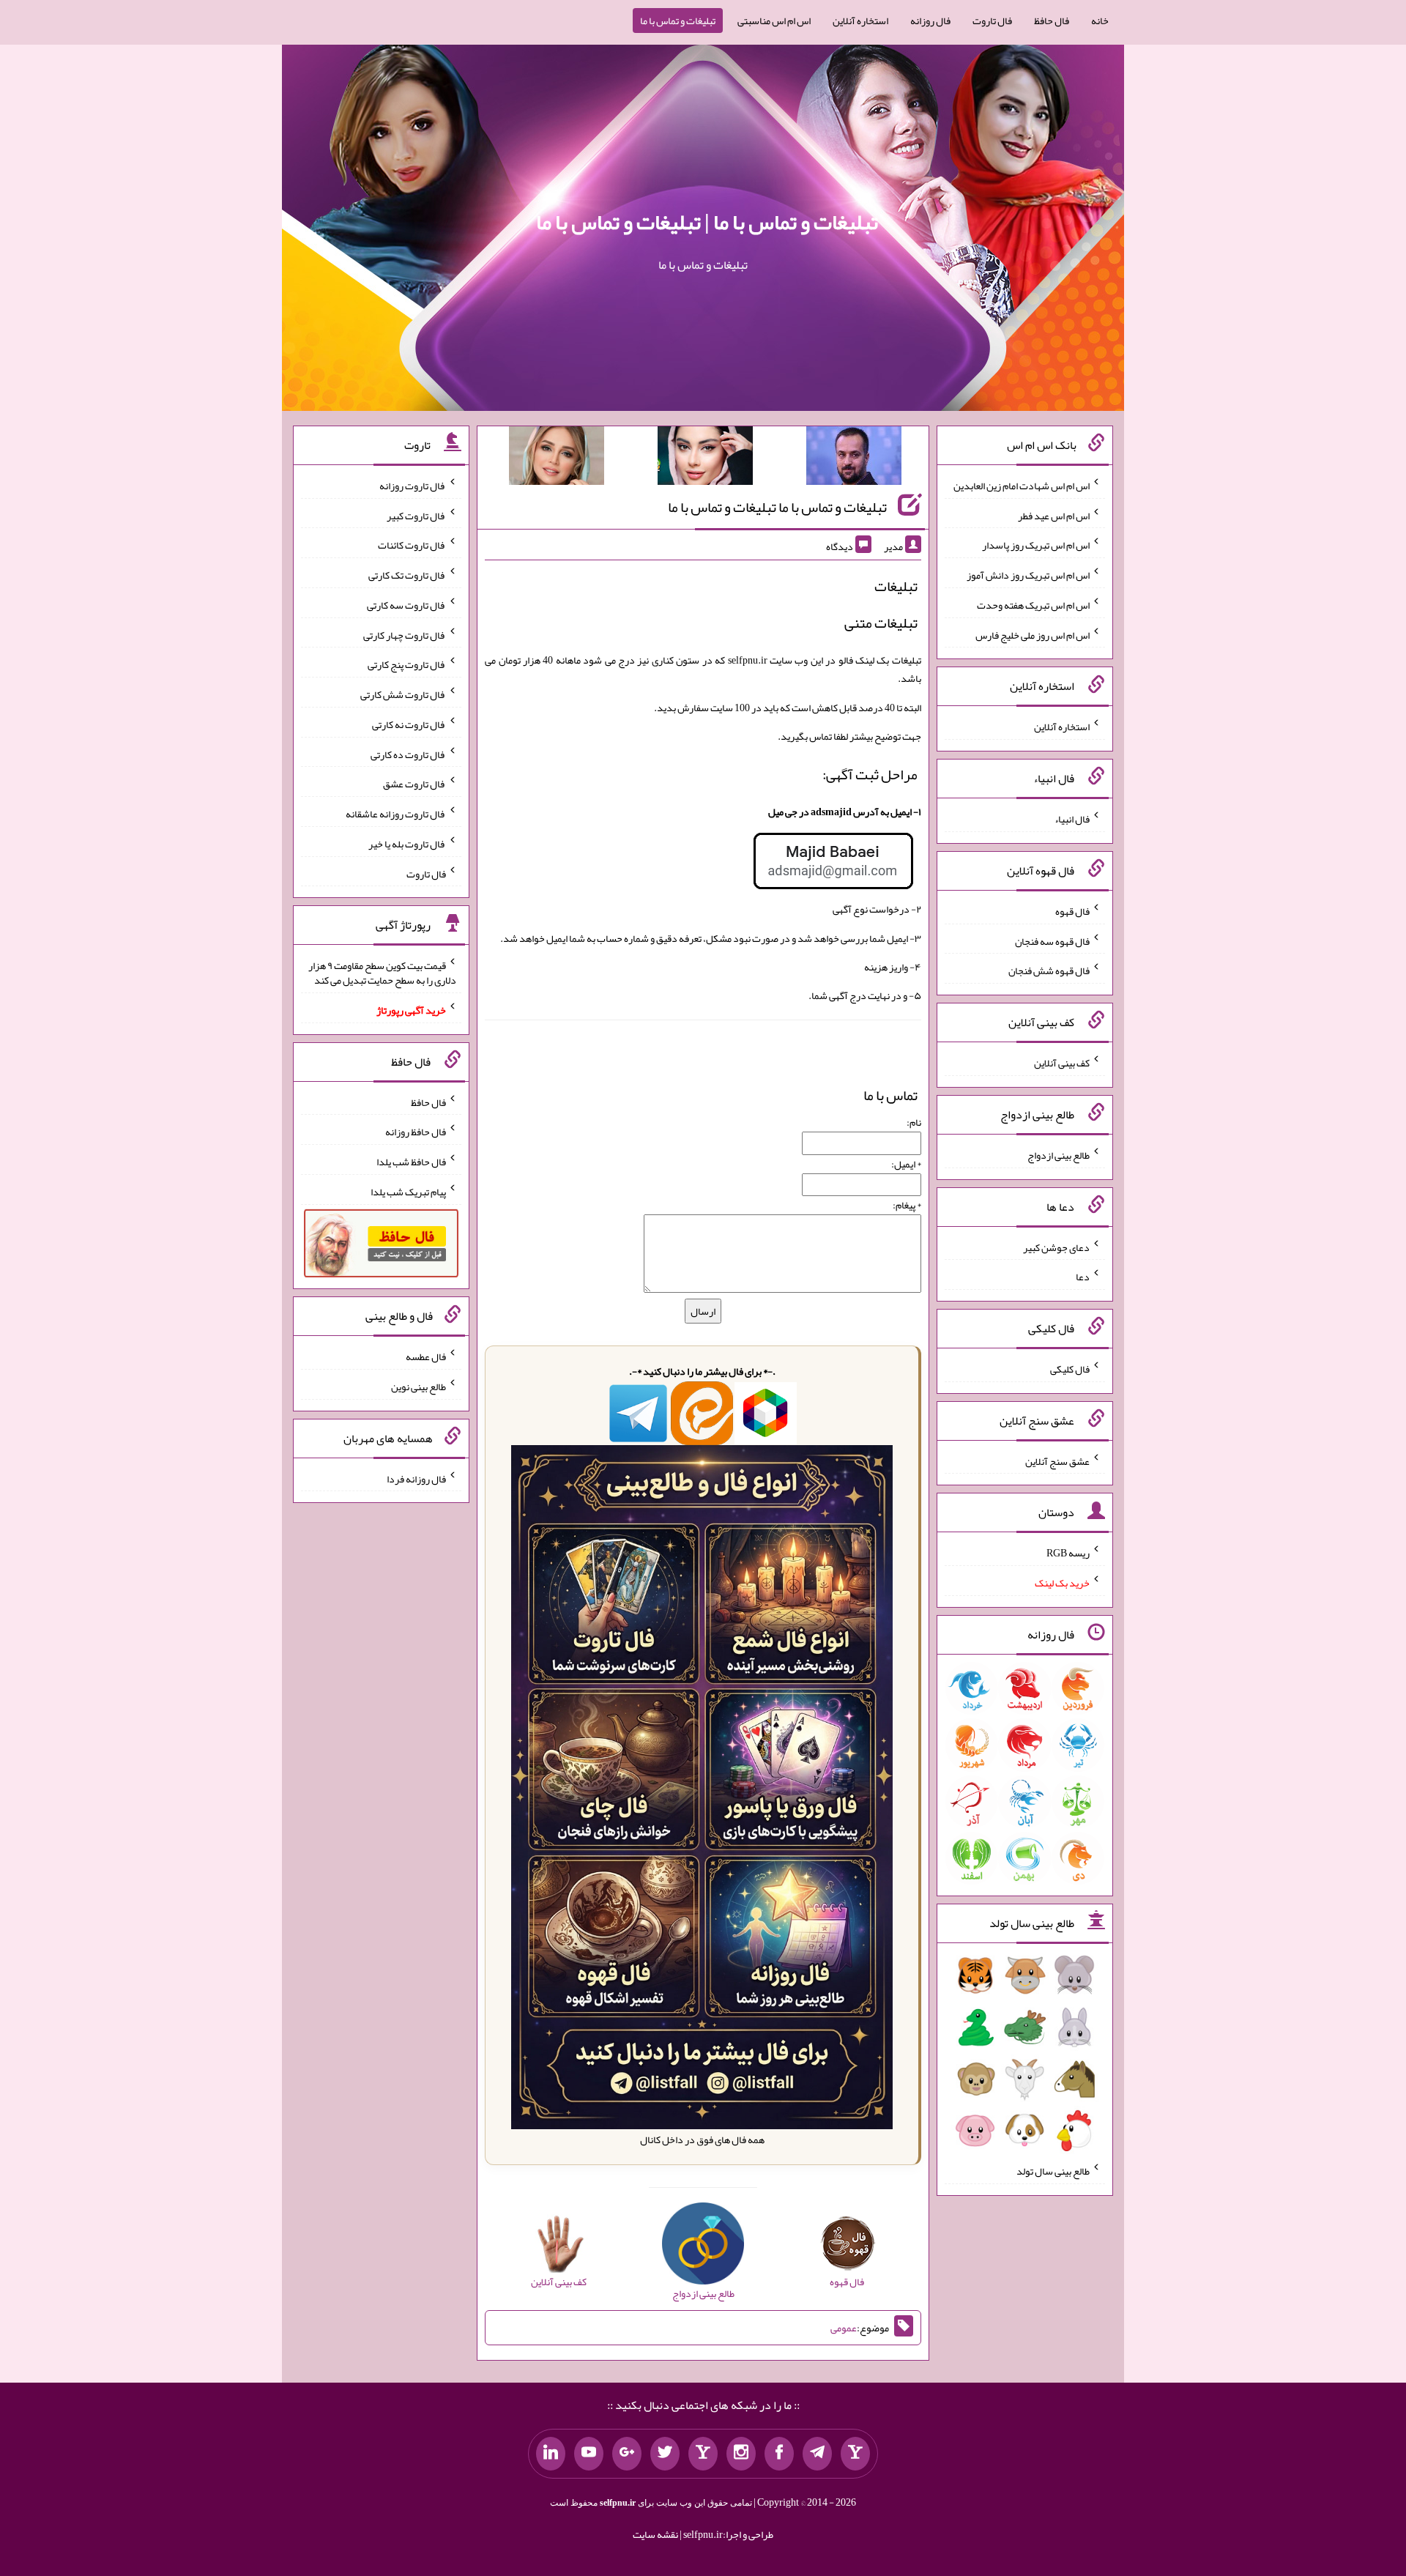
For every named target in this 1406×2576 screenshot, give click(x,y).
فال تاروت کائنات (412, 545)
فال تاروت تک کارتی (407, 575)
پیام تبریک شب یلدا (408, 1192)
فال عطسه (426, 1356)
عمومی (844, 2328)
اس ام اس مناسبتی (774, 21)
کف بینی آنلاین (1062, 1063)
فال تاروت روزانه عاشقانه (396, 814)
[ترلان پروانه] (705, 459)
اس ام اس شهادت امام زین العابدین (1022, 486)
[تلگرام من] (817, 2454)
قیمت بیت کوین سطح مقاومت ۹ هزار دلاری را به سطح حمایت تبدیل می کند (382, 973)
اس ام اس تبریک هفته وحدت (1033, 605)
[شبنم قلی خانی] (557, 459)
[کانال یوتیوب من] (589, 2454)
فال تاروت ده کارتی (408, 754)
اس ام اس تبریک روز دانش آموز (1028, 575)
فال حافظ (1052, 21)
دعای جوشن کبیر (1056, 1247)
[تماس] (703, 2454)
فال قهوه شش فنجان (1049, 970)
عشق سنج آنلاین (1057, 1460)
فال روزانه (930, 21)
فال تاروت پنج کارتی (407, 664)
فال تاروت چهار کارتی (405, 634)
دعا (1083, 1277)
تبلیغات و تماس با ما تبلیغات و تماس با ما (777, 507)
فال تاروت (992, 21)
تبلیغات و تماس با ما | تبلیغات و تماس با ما (707, 222)
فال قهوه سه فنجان (1052, 940)
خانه (1100, 21)
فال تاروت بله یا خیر (407, 844)
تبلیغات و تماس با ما (678, 21)
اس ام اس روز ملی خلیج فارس (1033, 634)
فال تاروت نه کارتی (409, 724)
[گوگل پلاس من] (627, 2454)
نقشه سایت (655, 2534)
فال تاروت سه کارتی (406, 605)
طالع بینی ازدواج (1059, 1155)
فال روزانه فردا (416, 1478)
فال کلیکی (1070, 1369)
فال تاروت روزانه (413, 486)
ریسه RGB (1068, 1553)
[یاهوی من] (855, 2454)
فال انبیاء (1072, 819)
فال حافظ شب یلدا (411, 1162)
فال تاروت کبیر (416, 515)
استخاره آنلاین (860, 21)
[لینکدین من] (551, 2454)
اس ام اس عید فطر (1054, 515)
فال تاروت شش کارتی (403, 694)
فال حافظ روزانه (416, 1132)
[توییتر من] (665, 2454)
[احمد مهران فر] (854, 459)
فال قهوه (1072, 911)
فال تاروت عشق (414, 784)
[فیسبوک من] (779, 2454)
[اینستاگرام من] (741, 2454)
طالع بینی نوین (419, 1387)
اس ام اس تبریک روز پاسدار (1036, 545)
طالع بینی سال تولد (1053, 2171)
